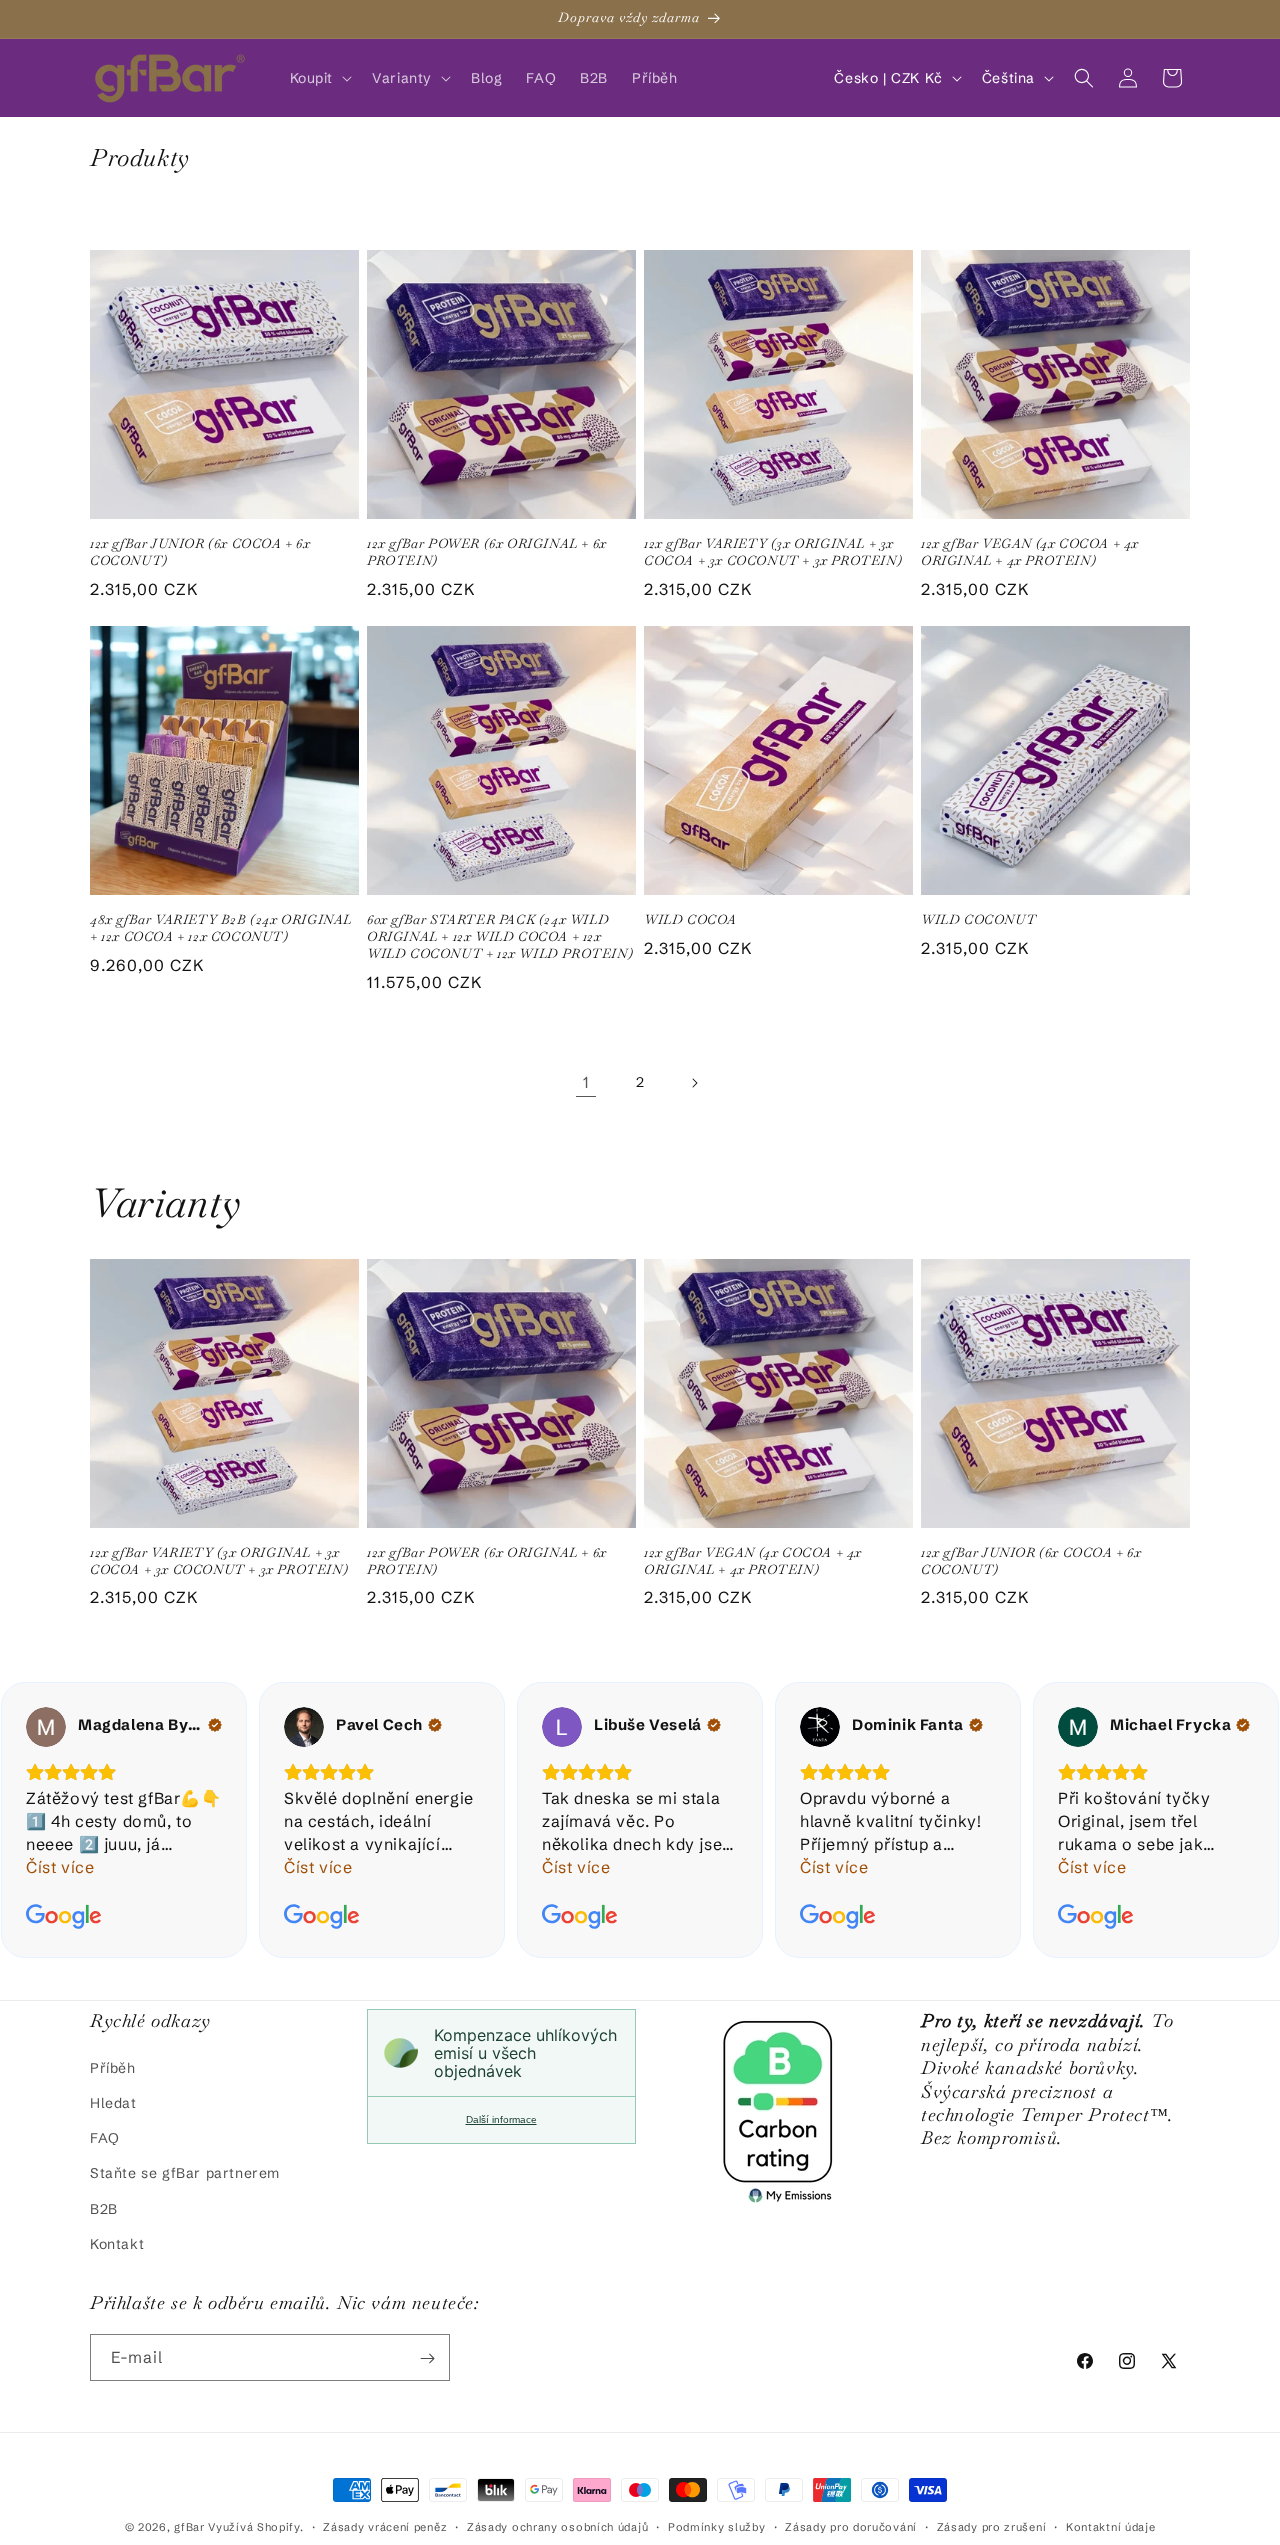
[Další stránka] (694, 1083)
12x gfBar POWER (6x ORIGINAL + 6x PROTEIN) (487, 552)
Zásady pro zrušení (992, 2526)
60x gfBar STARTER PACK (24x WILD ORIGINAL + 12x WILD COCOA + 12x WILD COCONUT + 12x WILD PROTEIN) (500, 937)
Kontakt (117, 2243)
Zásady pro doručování (851, 2526)
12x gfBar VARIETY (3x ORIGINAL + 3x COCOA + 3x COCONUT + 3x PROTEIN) (773, 552)
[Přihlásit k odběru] (427, 2358)
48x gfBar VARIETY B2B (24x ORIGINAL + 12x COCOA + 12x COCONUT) (221, 928)
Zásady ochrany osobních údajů (557, 2526)
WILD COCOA (690, 920)
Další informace (501, 2119)
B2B (104, 2208)
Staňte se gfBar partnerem (185, 2173)
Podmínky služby (717, 2526)
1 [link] (586, 1082)
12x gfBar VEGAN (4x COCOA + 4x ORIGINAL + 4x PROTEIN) (1030, 552)
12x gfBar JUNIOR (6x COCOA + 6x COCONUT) (200, 552)
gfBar (189, 2527)
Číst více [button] (60, 1867)
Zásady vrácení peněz (385, 2526)
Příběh (113, 2067)
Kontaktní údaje (1111, 2526)
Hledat (113, 2102)
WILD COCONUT (978, 920)
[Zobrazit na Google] (46, 1727)
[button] (319, 78)
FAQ (105, 2137)
